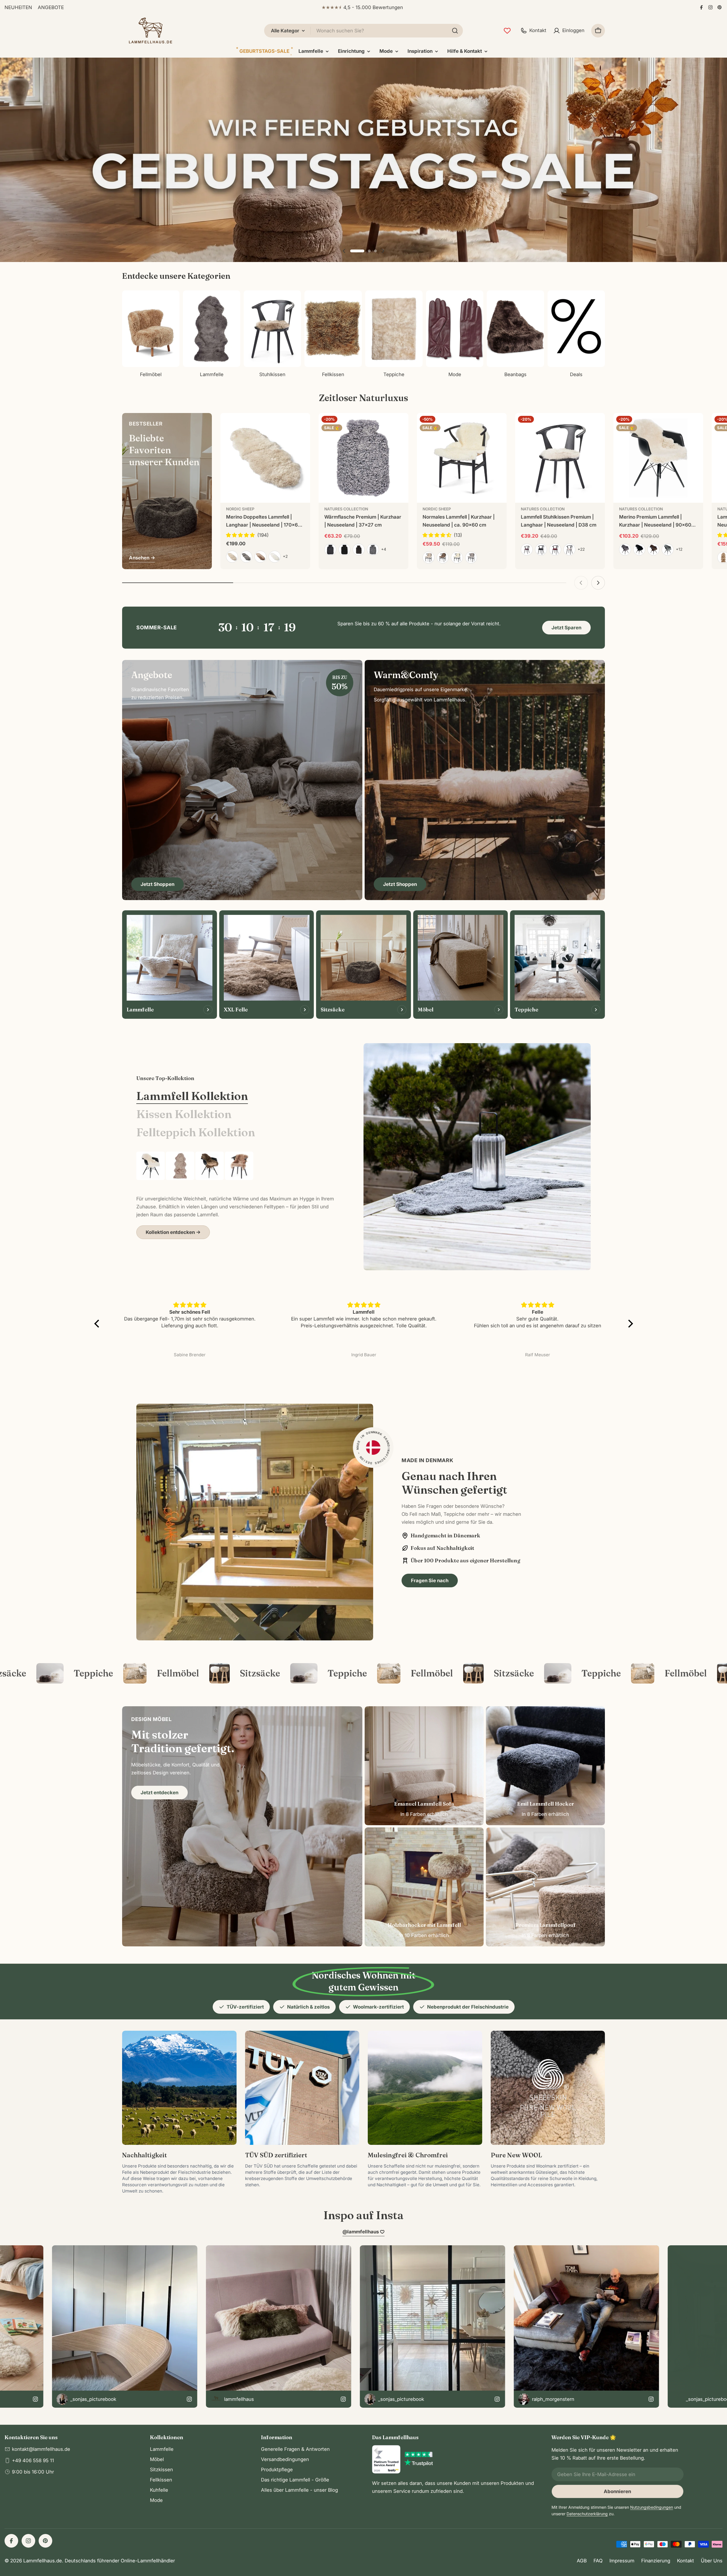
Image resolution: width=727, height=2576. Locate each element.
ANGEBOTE (51, 7)
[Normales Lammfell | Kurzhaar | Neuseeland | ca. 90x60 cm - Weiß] (457, 557)
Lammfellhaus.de (43, 2561)
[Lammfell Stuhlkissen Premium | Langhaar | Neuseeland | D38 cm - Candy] (569, 550)
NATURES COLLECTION (346, 509)
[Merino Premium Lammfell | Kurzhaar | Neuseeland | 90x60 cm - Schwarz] (639, 550)
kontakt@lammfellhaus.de (41, 2449)
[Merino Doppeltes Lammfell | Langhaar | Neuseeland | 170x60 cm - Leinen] (232, 557)
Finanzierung (656, 2561)
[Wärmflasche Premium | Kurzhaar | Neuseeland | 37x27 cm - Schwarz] (344, 550)
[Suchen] (455, 31)
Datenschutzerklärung (587, 2514)
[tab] (192, 1096)
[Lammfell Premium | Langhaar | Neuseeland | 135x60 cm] (180, 1166)
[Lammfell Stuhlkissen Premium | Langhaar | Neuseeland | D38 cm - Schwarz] (541, 550)
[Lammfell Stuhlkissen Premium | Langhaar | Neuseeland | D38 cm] (560, 458)
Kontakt (686, 2561)
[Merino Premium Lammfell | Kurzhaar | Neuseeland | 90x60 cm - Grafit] (668, 550)
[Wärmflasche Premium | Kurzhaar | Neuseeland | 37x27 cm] (363, 458)
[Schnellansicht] (302, 426)
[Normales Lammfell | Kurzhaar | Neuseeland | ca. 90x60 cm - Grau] (471, 557)
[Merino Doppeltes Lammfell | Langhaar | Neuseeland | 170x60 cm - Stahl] (246, 557)
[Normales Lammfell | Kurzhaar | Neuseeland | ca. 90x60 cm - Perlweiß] (429, 557)
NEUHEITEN (18, 7)
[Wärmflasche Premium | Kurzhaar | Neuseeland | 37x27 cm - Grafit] (373, 550)
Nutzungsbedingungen (652, 2507)
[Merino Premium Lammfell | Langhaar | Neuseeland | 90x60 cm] (239, 1166)
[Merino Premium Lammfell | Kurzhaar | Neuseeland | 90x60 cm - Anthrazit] (625, 550)
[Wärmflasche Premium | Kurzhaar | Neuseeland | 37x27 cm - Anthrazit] (330, 550)
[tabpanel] (236, 1195)
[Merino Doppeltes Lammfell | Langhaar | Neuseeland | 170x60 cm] (265, 458)
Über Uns (712, 2561)
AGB (582, 2561)
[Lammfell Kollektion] (477, 1157)
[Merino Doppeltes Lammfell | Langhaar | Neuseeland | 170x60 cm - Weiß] (275, 557)
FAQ (598, 2561)
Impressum (622, 2561)
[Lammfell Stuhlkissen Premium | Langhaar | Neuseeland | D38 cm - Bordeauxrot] (555, 550)
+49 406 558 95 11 (33, 2460)
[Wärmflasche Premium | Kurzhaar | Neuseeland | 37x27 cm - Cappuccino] (359, 550)
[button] (352, 251)
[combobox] (363, 31)
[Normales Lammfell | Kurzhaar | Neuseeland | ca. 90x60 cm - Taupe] (443, 557)
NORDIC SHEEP (240, 509)
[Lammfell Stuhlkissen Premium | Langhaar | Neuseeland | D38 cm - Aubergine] (527, 550)
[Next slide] (383, 251)
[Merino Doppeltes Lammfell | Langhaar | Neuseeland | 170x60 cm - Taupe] (260, 557)
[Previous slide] (344, 251)
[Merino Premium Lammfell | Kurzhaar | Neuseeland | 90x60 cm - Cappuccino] (653, 550)
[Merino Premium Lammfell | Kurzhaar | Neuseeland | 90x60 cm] (658, 458)
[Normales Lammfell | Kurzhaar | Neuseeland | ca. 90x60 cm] (462, 458)
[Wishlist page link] (507, 31)
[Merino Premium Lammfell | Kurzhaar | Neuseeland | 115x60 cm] (210, 1166)
